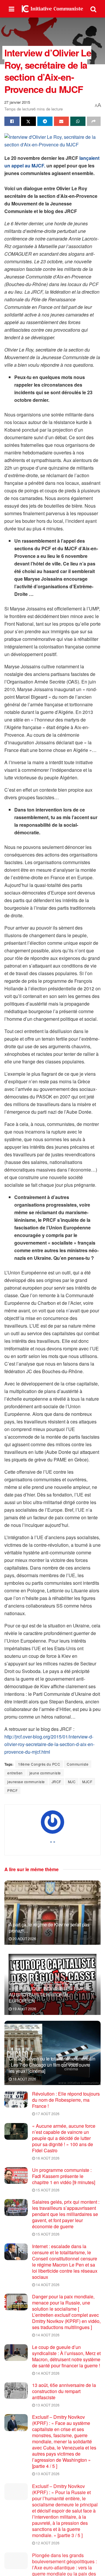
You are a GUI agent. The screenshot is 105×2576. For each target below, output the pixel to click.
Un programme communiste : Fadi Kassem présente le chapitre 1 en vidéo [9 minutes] (64, 2176)
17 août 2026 (47, 2114)
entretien (15, 1773)
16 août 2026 (47, 2158)
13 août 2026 (47, 2405)
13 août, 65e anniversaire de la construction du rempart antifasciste (64, 2391)
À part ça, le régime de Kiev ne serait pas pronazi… (49, 1928)
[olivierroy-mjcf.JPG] (52, 142)
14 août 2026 (47, 2285)
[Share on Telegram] (45, 121)
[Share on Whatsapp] (78, 121)
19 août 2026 (24, 2009)
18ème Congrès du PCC (39, 1764)
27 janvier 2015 (17, 102)
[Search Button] (93, 9)
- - (53, 1841)
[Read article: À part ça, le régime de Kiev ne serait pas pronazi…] (52, 1915)
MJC (72, 1782)
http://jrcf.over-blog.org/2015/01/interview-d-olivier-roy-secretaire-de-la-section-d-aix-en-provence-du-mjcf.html (49, 1744)
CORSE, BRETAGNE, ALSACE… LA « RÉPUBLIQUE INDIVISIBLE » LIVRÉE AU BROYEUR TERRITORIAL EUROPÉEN (49, 1992)
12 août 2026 (47, 2543)
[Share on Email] (62, 121)
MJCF (87, 1782)
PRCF (12, 1790)
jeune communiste (45, 1773)
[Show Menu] (12, 9)
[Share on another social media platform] (94, 121)
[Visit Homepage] (52, 9)
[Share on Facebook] (12, 121)
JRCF (56, 1782)
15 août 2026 (47, 2190)
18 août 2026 (24, 2079)
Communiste (78, 1764)
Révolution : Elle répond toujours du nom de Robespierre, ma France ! (66, 2100)
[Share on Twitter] (29, 121)
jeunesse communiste (26, 1782)
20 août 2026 (24, 1939)
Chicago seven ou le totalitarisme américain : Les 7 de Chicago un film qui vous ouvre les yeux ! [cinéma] (52, 2065)
